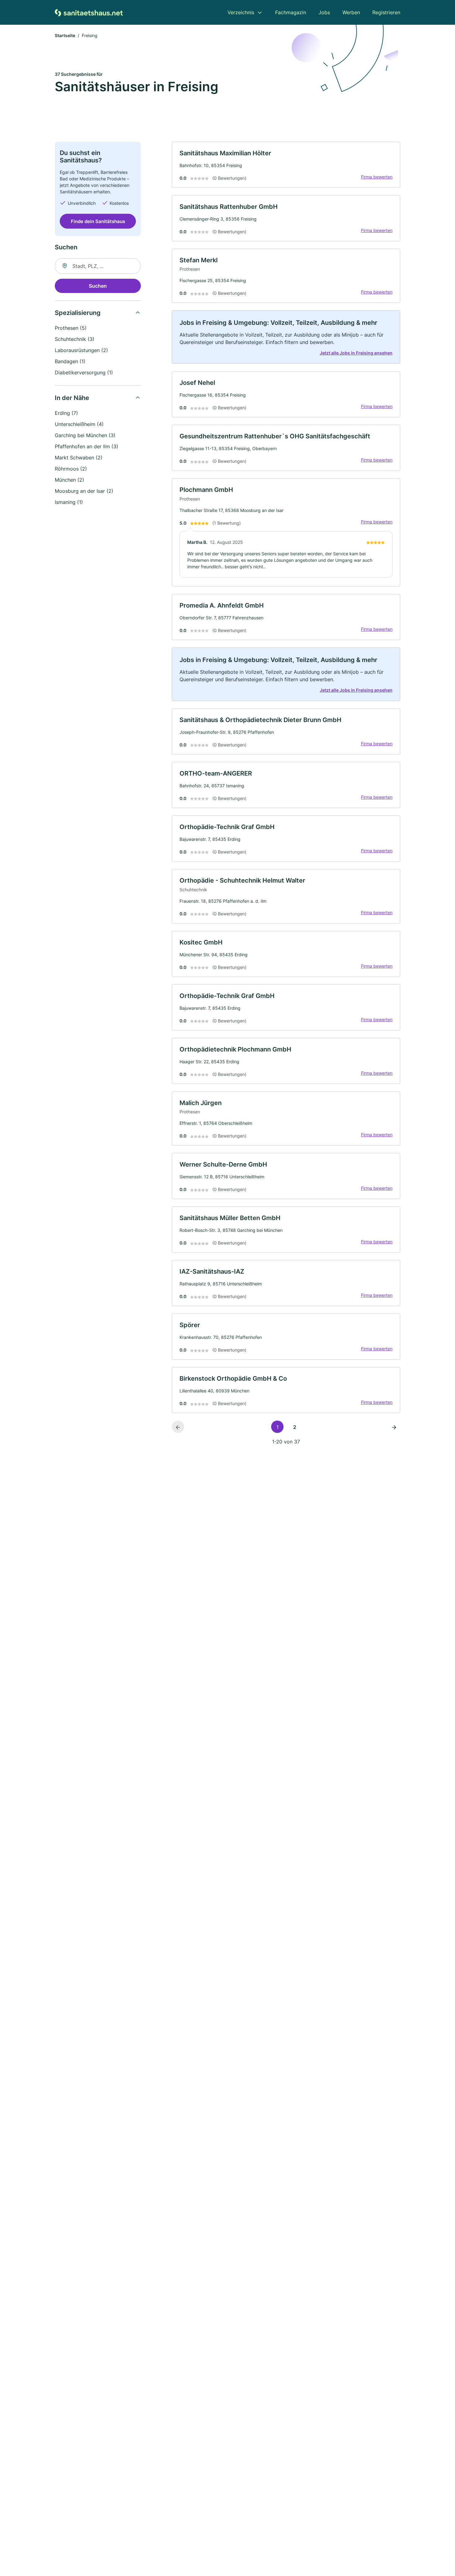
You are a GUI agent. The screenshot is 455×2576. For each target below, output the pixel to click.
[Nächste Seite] (394, 1427)
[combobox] (98, 266)
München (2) (69, 480)
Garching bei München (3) (85, 435)
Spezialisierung (78, 313)
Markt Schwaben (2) (79, 458)
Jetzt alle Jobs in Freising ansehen (356, 353)
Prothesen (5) (71, 328)
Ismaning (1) (69, 502)
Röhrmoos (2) (71, 469)
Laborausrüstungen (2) (81, 350)
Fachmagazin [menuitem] (291, 12)
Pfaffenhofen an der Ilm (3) (87, 446)
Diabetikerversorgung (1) (84, 372)
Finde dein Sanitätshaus (98, 221)
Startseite (65, 35)
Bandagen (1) (70, 361)
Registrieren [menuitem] (386, 12)
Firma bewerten (377, 177)
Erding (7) (66, 413)
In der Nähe (72, 398)
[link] (286, 165)
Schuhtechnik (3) (75, 339)
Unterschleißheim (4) (79, 424)
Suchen (98, 286)
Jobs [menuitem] (324, 12)
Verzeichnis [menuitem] (241, 12)
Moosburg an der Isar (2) (84, 491)
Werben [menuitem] (351, 12)
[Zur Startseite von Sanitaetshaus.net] (89, 12)
